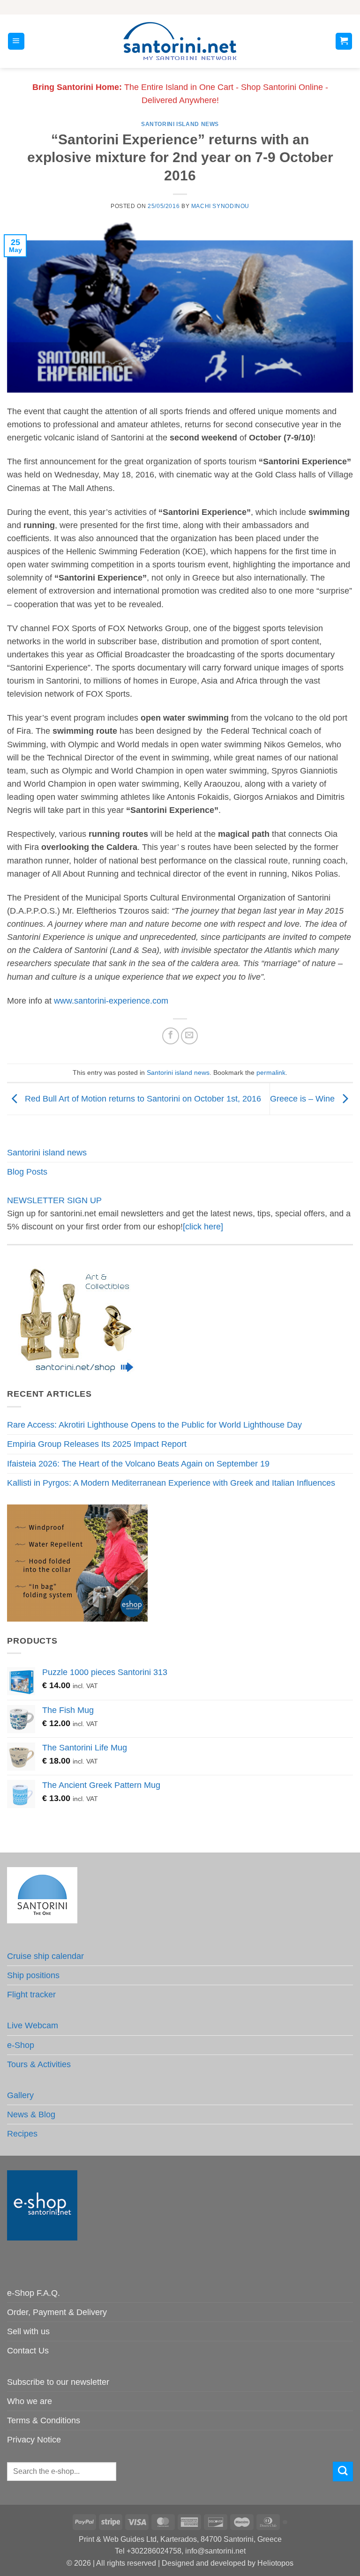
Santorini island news (180, 124)
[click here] (203, 1227)
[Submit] (343, 2472)
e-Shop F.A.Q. (34, 2293)
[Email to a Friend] (189, 1036)
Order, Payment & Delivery (57, 2312)
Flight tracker (31, 1995)
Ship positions (33, 1975)
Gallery (20, 2095)
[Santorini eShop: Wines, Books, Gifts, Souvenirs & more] (180, 41)
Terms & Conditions (44, 2420)
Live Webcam (33, 2025)
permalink (271, 1072)
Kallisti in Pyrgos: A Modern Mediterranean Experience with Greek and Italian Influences (171, 1483)
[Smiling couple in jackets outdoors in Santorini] (77, 1563)
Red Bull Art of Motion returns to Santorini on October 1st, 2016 (142, 1098)
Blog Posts (27, 1172)
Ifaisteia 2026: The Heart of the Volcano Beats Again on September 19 (138, 1464)
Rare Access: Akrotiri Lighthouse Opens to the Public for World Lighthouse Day (154, 1425)
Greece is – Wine (304, 1098)
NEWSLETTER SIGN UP (54, 1200)
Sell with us (28, 2331)
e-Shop (21, 2045)
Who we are (30, 2401)
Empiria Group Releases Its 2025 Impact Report (97, 1444)
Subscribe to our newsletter (58, 2382)
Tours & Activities (39, 2064)
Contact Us (28, 2351)
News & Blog (31, 2114)
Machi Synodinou (220, 206)
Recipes (22, 2134)
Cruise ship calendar (45, 1956)
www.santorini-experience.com (111, 1001)
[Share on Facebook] (171, 1036)
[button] (16, 41)
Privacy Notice (34, 2440)
